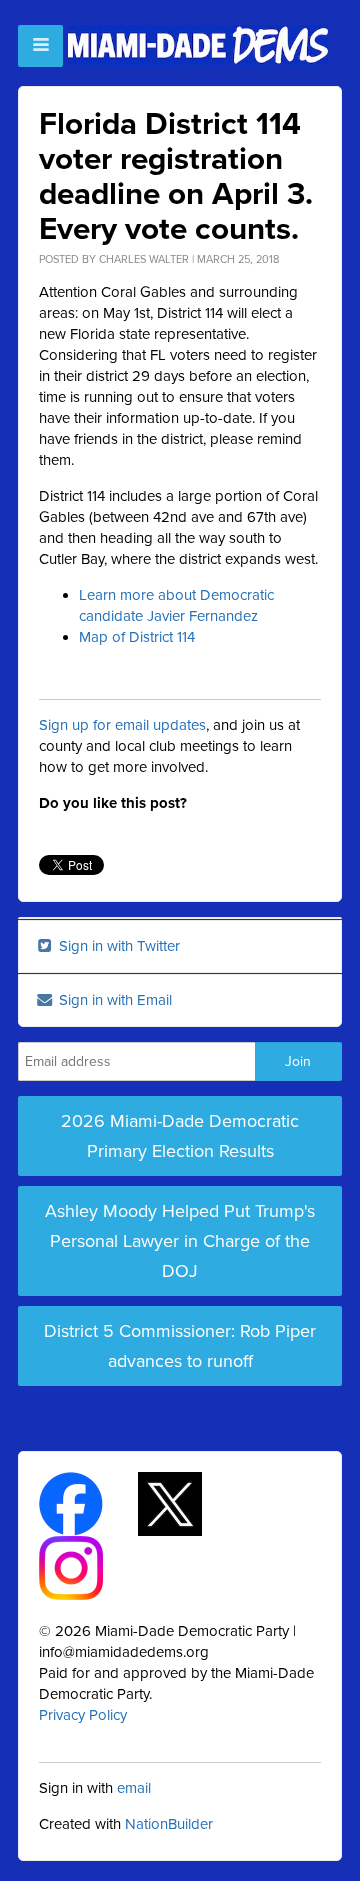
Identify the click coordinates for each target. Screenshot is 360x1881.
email (134, 1788)
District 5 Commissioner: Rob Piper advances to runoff (180, 1346)
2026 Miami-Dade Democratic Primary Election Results (180, 1136)
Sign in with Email (113, 1000)
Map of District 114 (137, 637)
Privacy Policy (83, 1715)
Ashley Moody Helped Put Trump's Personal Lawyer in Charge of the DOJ (180, 1241)
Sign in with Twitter (117, 946)
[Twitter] (187, 1503)
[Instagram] (88, 1567)
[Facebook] (88, 1503)
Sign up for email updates (122, 725)
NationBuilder (169, 1824)
